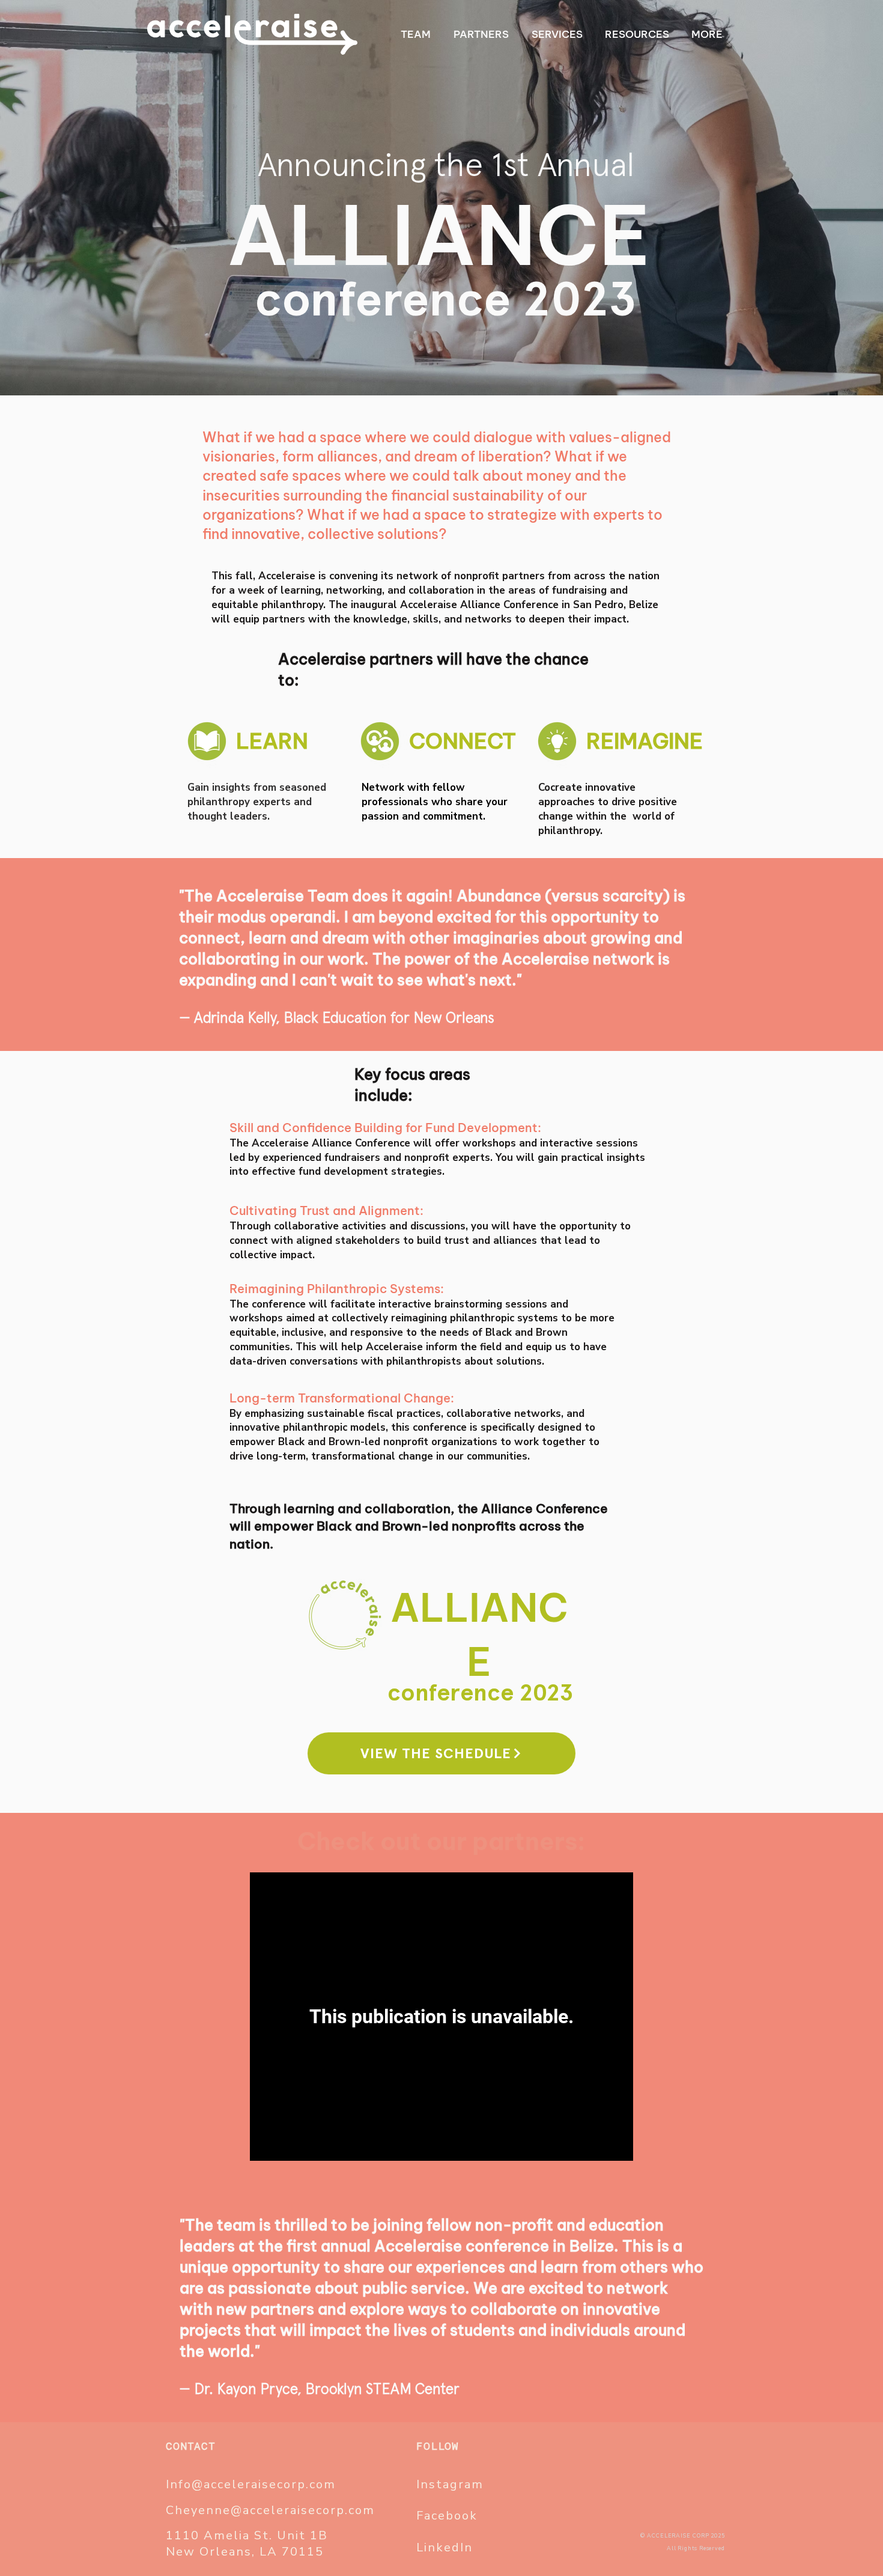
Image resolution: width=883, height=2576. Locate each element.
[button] (707, 34)
